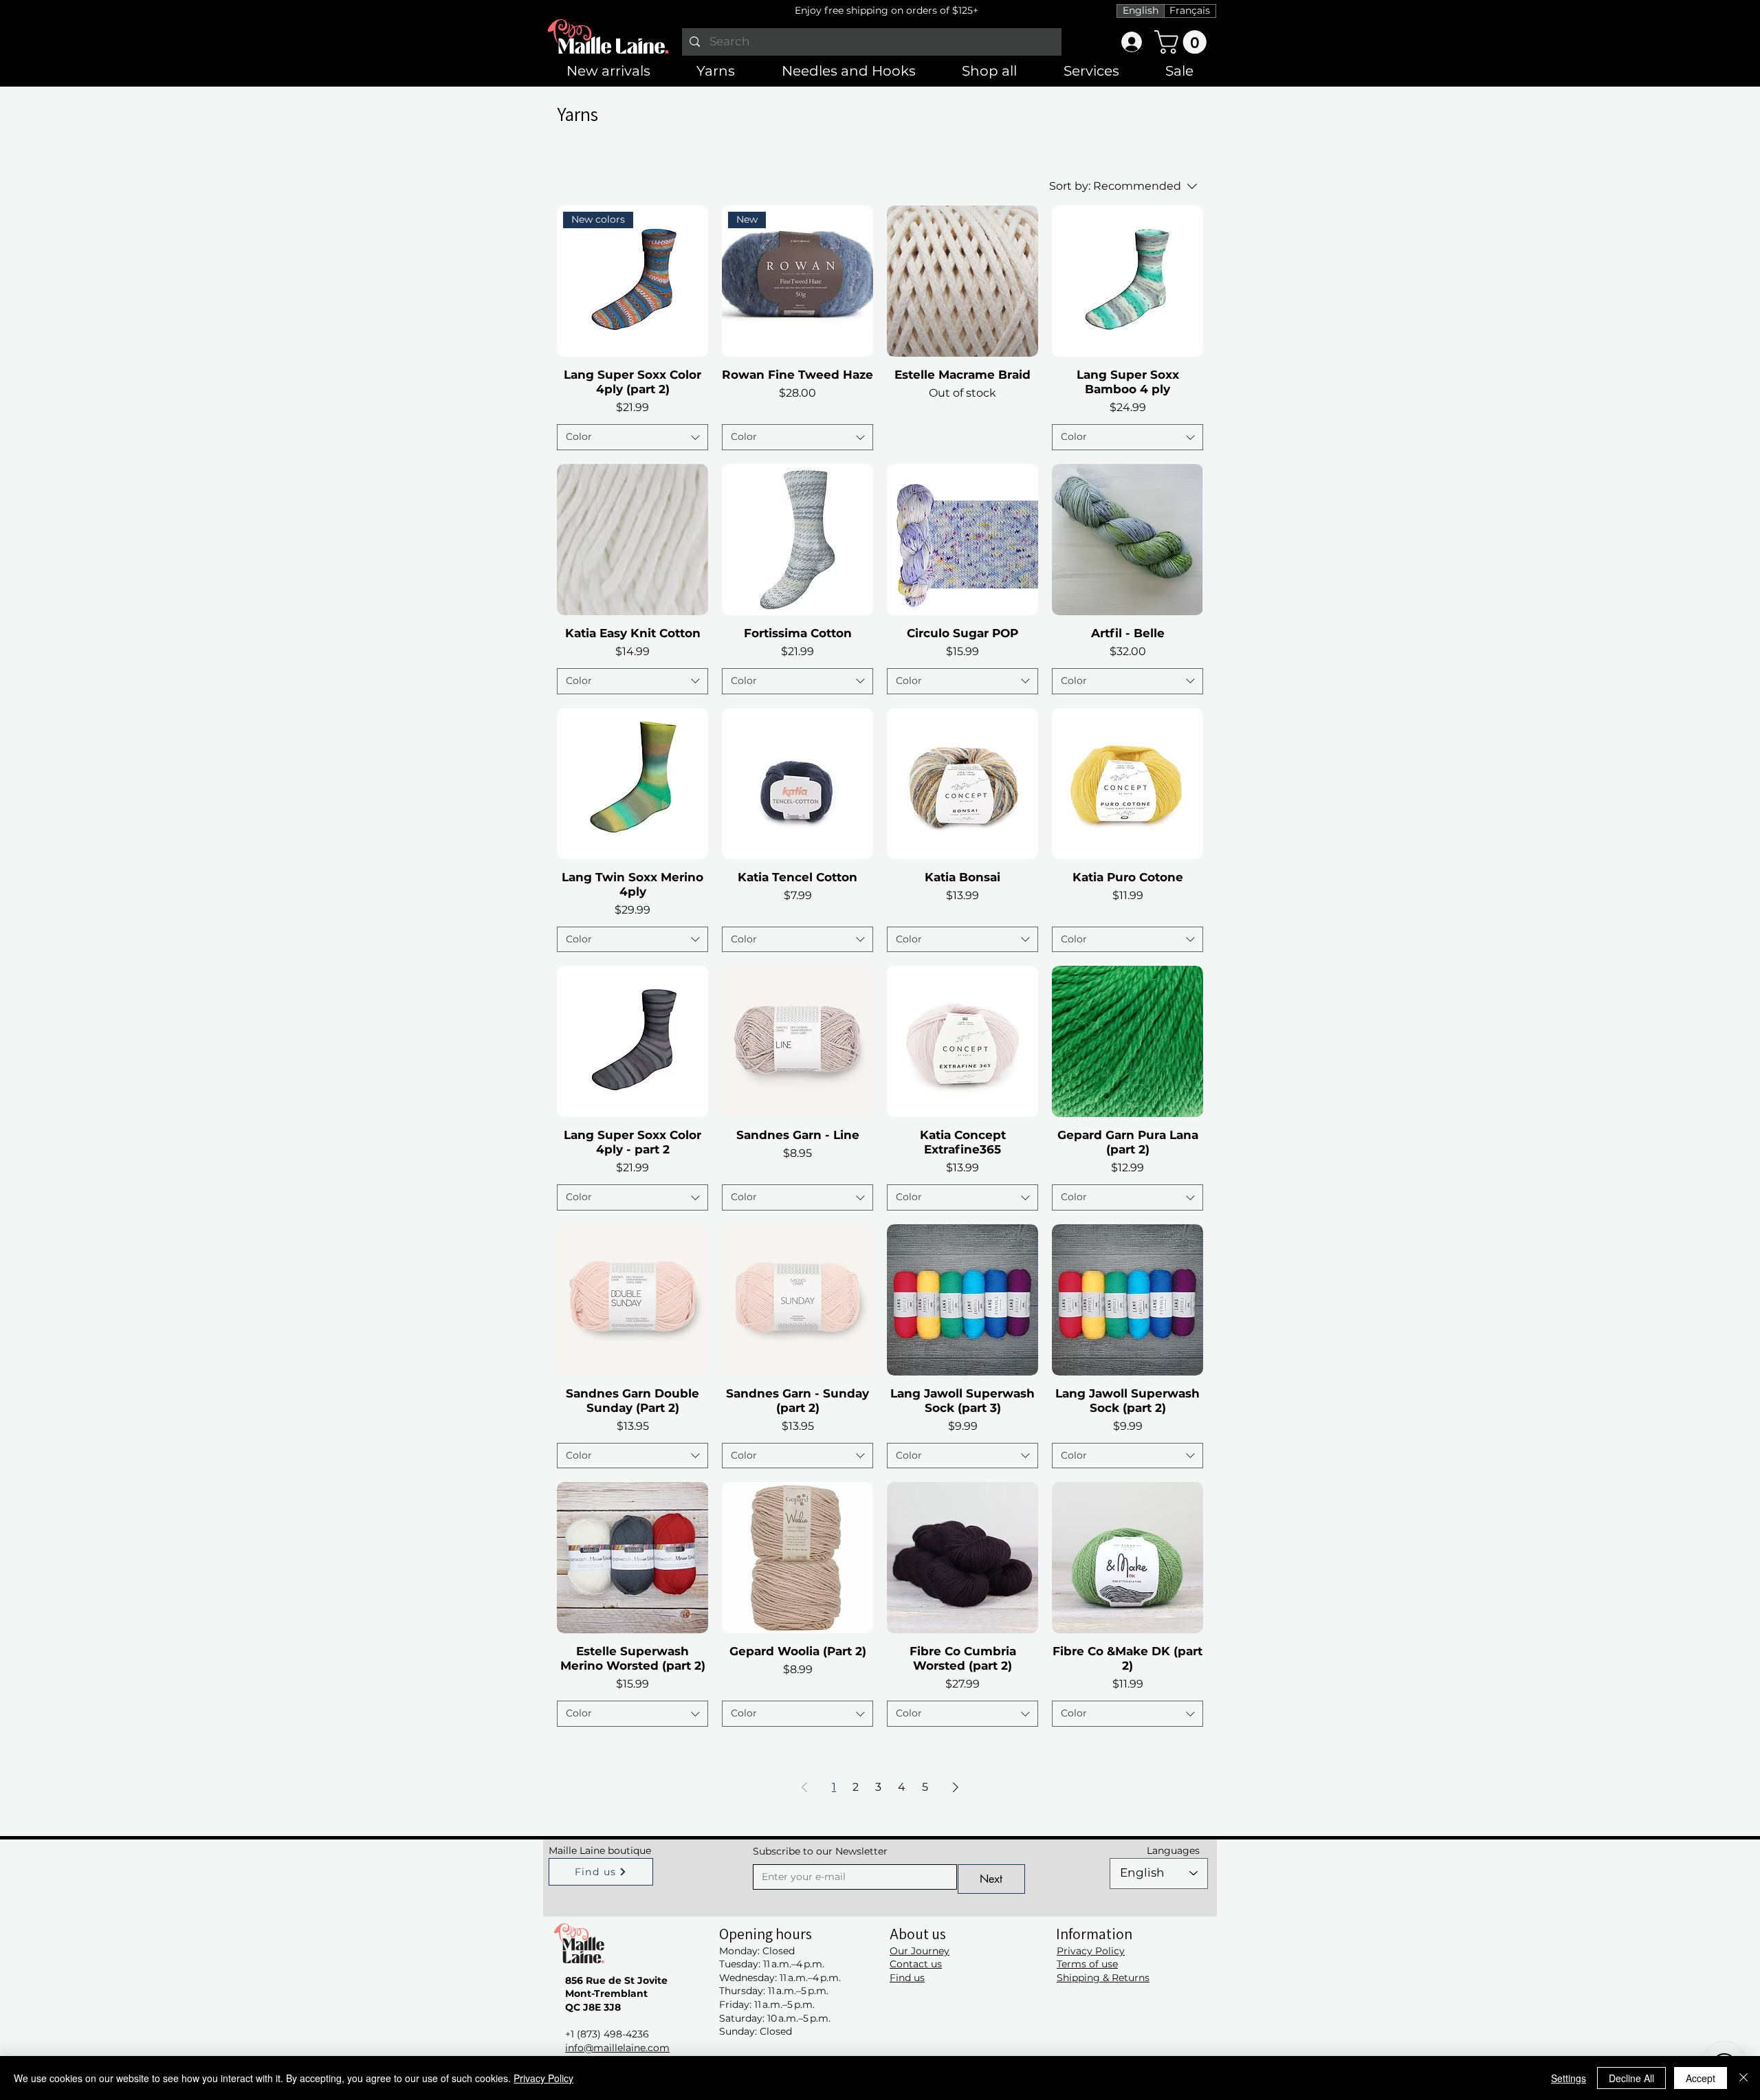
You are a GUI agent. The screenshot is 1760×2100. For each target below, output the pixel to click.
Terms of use (1087, 1964)
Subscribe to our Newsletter (820, 1851)
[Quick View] (962, 281)
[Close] (1743, 2078)
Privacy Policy (1091, 1951)
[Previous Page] (804, 1787)
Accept (1701, 2078)
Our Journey (920, 1951)
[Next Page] (956, 1787)
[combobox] (632, 437)
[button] (1183, 42)
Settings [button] (1569, 2078)
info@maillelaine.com (617, 2048)
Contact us (916, 1964)
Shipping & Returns (1103, 1978)
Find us (907, 1978)
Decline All (1631, 2078)
